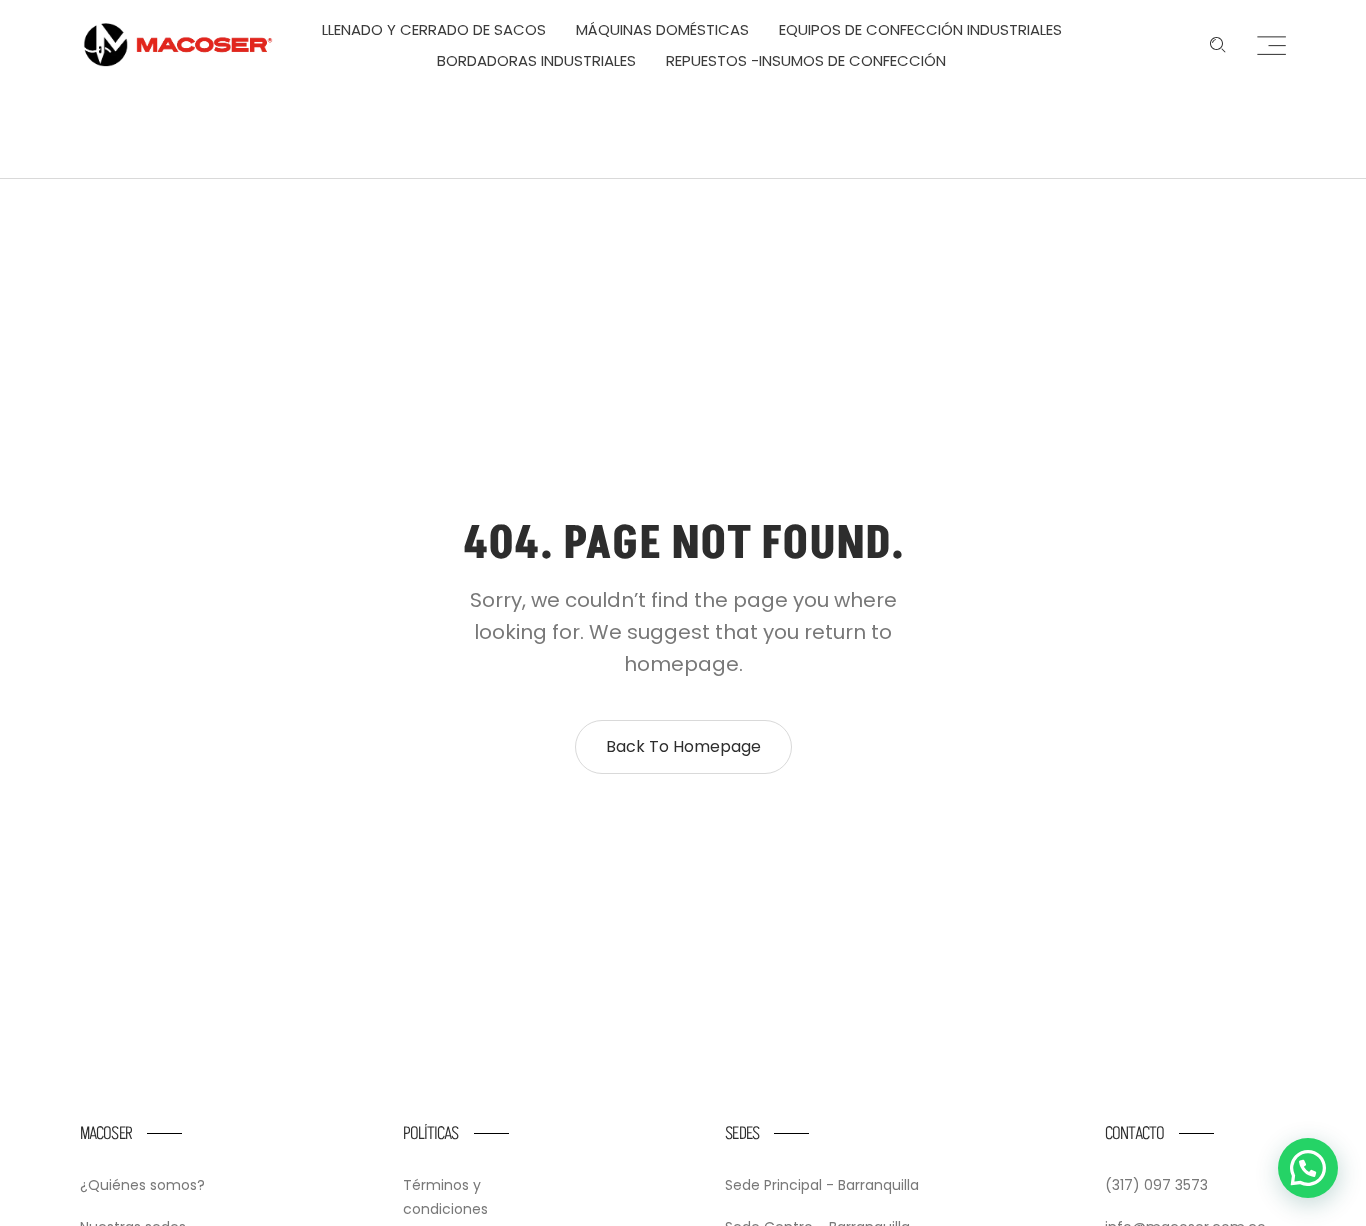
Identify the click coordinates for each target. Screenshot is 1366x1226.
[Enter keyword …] (1218, 45)
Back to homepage (683, 746)
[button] (1308, 1168)
